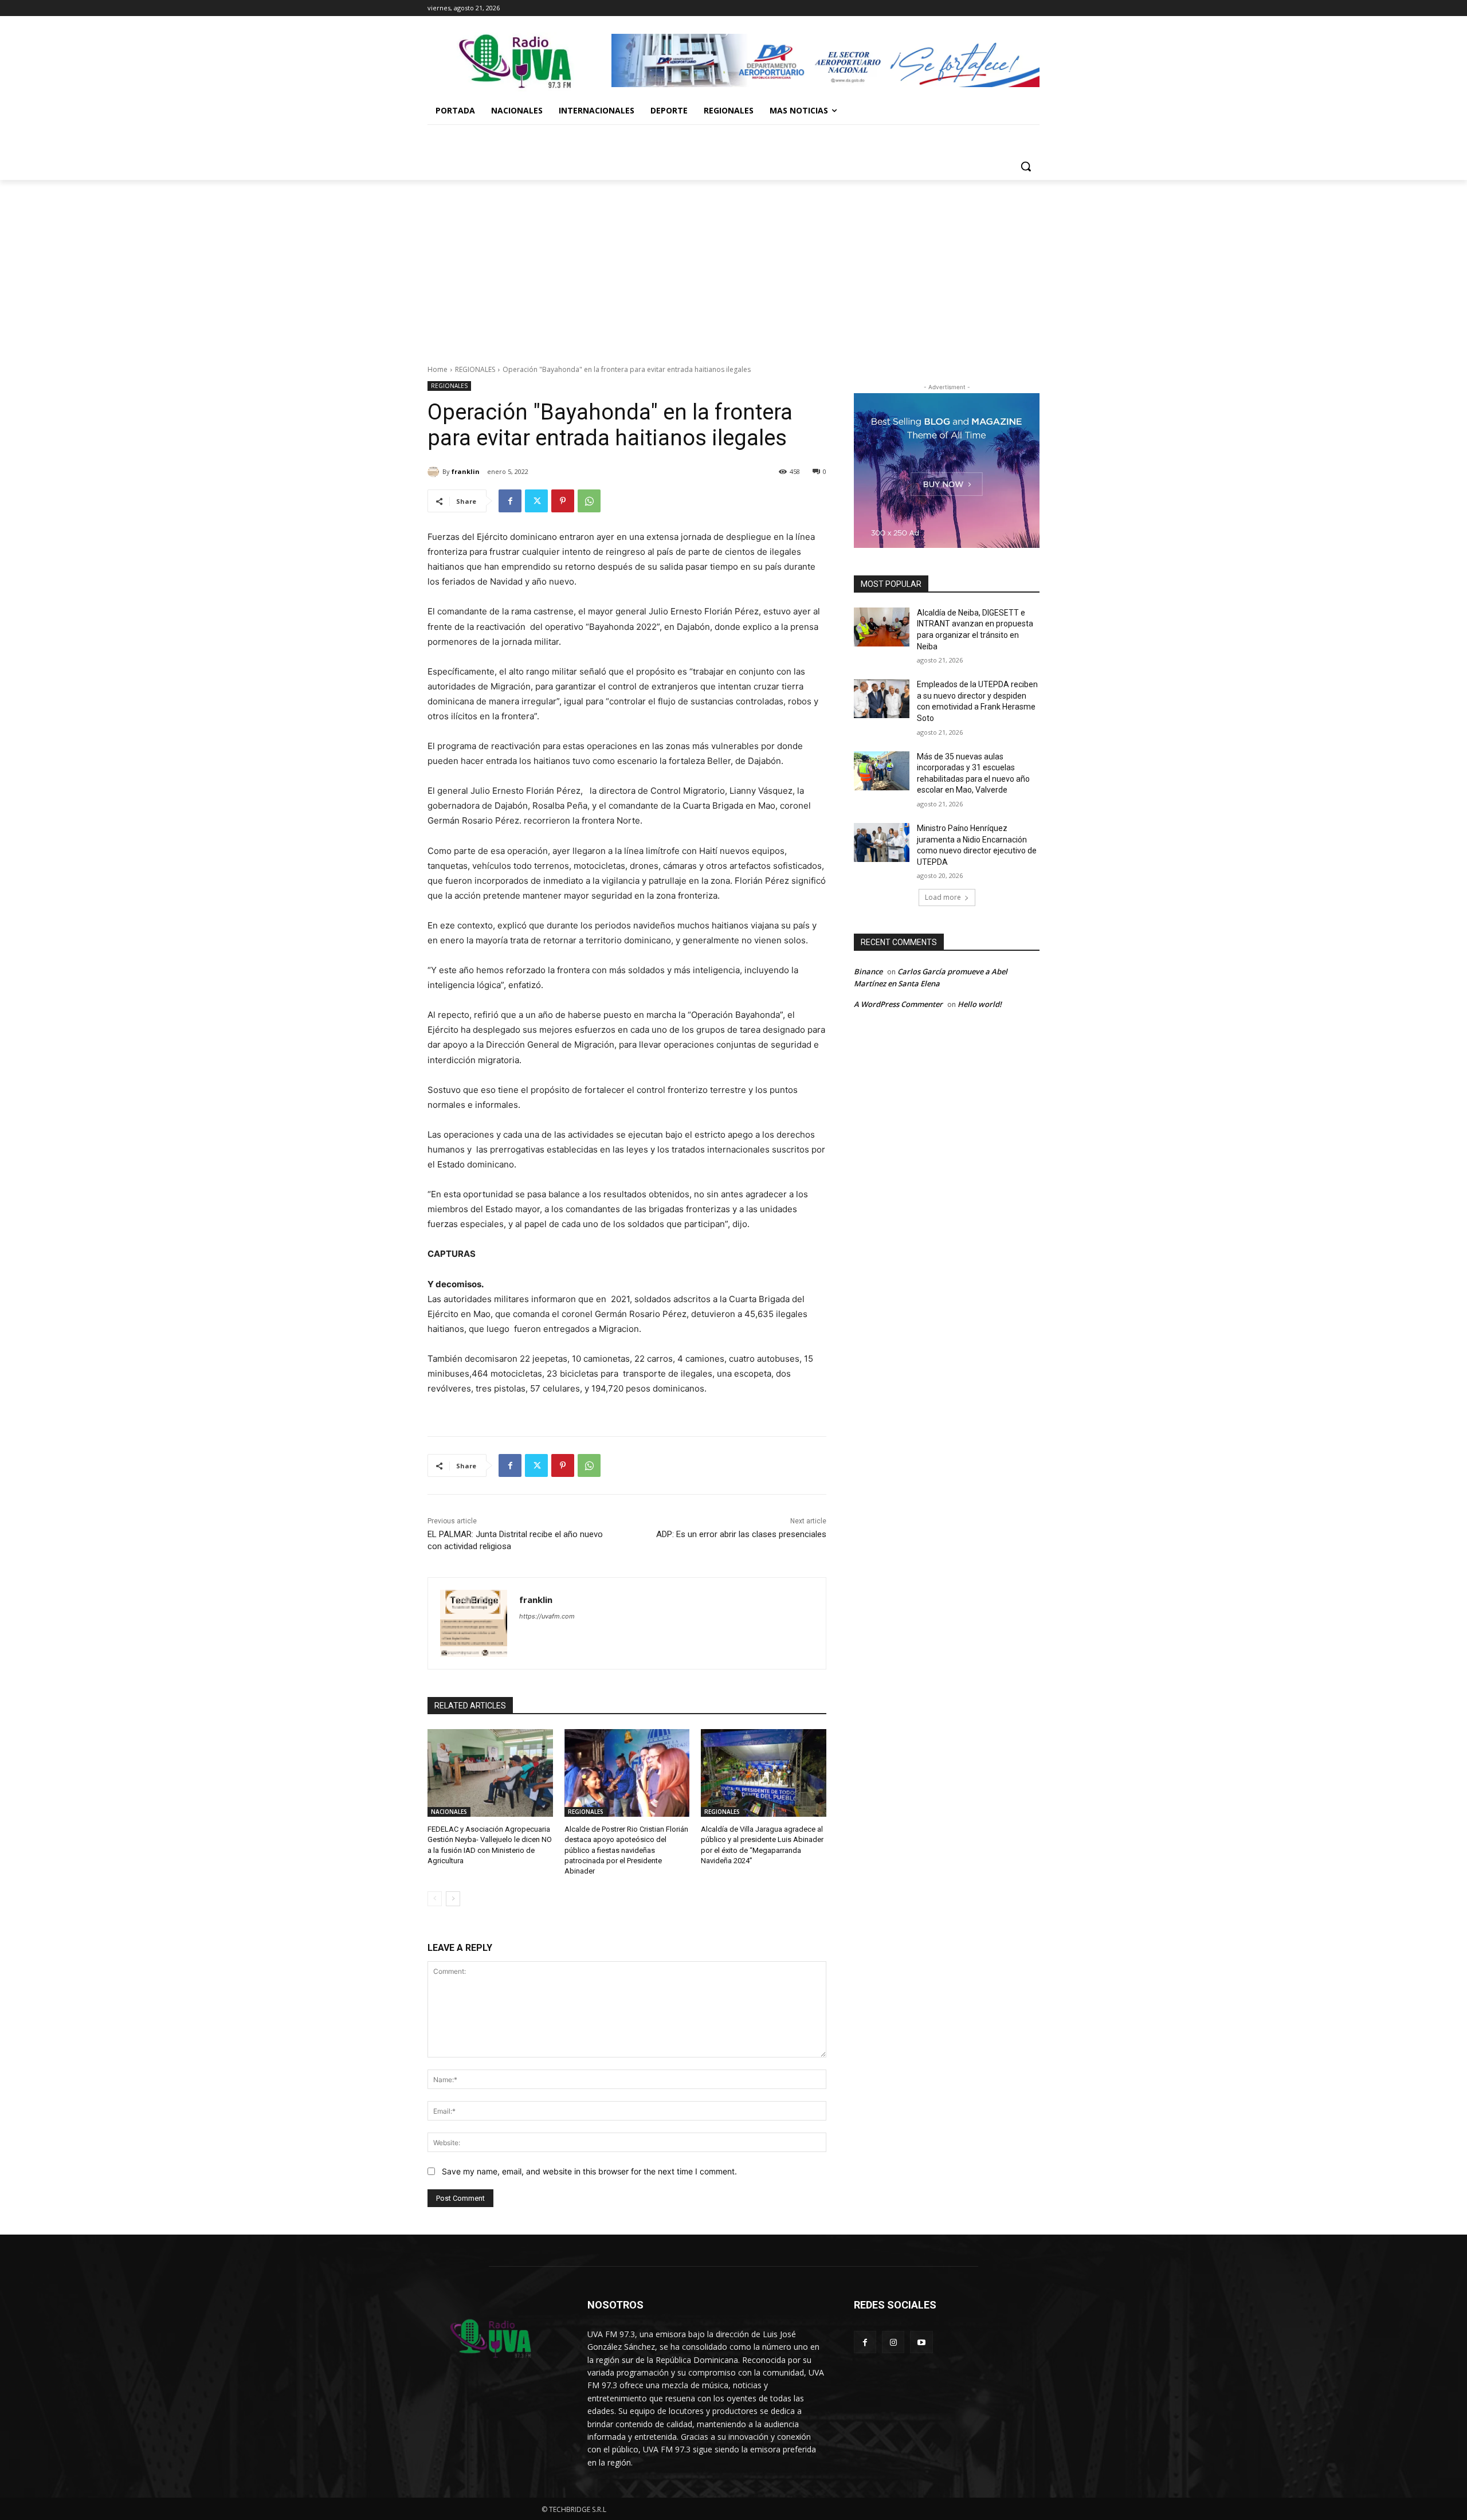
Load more (943, 897)
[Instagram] (893, 2342)
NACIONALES (449, 1812)
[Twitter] (536, 501)
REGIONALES (475, 369)
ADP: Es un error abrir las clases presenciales (741, 1534)
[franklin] (435, 472)
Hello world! (980, 1004)
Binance (868, 971)
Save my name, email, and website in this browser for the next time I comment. (589, 2171)
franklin (466, 471)
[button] (1026, 166)
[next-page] (453, 1899)
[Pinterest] (563, 501)
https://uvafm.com (547, 1616)
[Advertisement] (733, 266)
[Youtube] (921, 2342)
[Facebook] (510, 501)
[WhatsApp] (589, 501)
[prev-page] (435, 1899)
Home (438, 369)
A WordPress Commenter (898, 1004)
